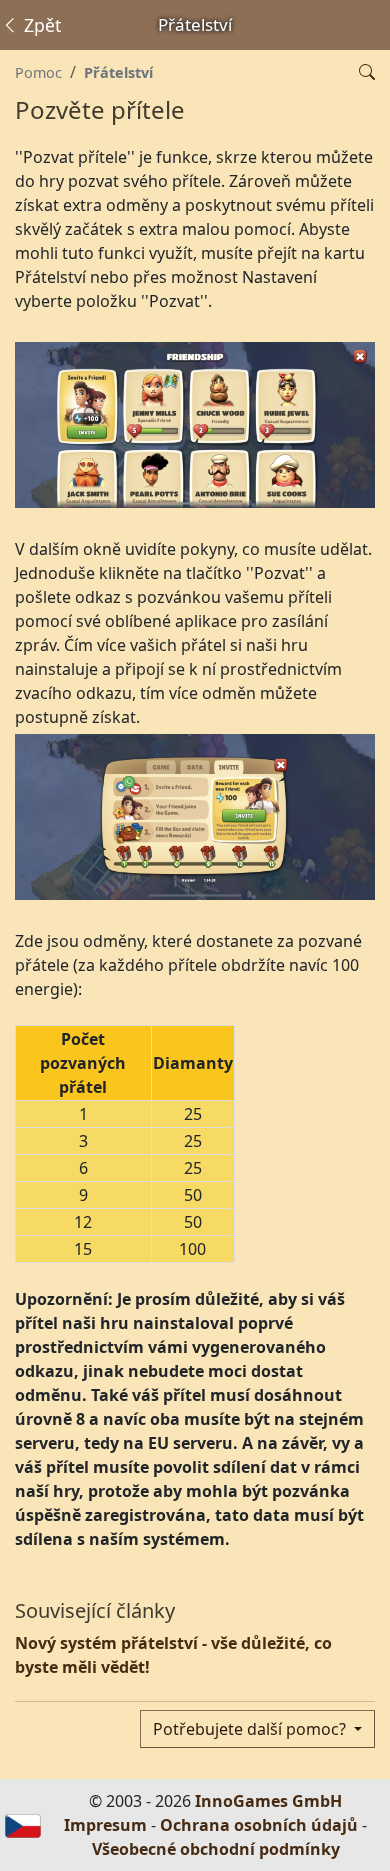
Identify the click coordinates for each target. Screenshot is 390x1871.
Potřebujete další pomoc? (251, 1729)
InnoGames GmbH (268, 1801)
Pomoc (38, 72)
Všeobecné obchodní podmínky (216, 1849)
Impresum (105, 1825)
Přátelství (118, 72)
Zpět (40, 25)
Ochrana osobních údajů (259, 1825)
